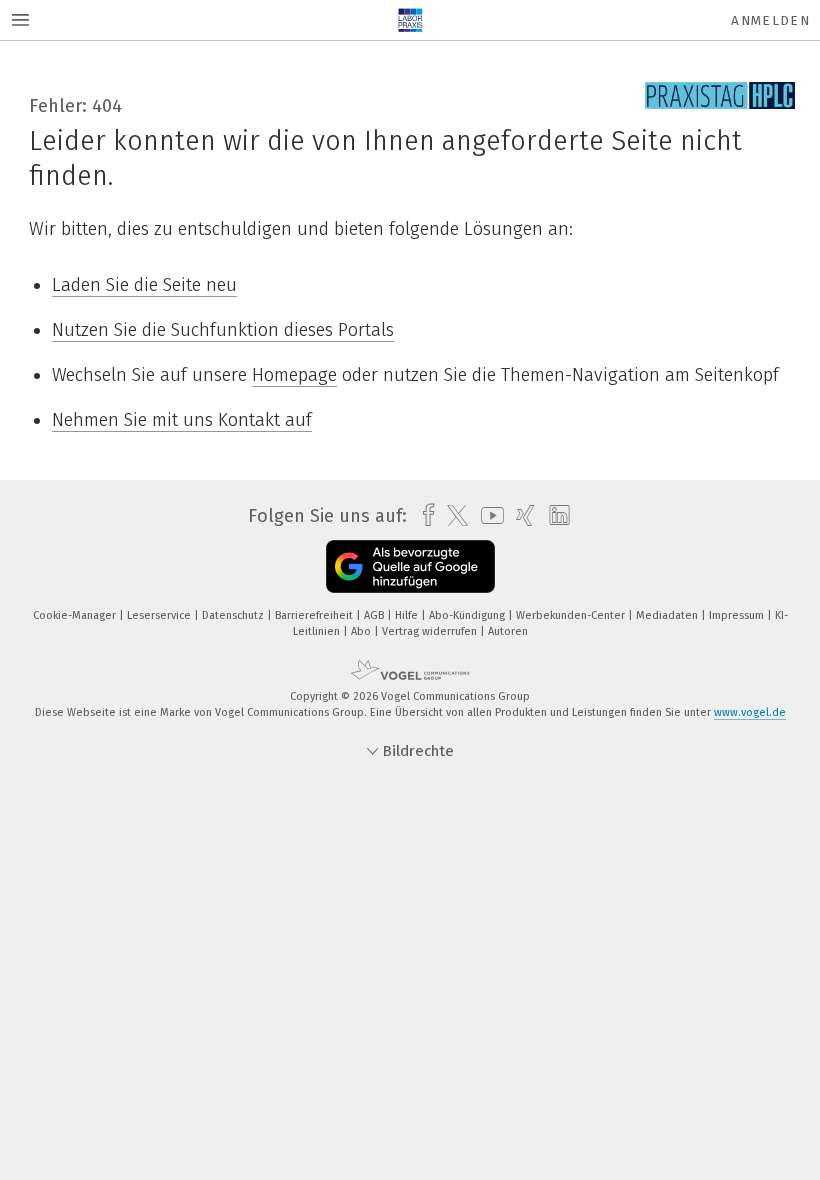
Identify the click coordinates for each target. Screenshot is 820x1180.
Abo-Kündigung (468, 615)
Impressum (738, 615)
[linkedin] (554, 516)
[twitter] (452, 516)
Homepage (294, 375)
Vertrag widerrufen (431, 631)
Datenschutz (234, 615)
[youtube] (487, 515)
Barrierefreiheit (315, 615)
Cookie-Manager (76, 615)
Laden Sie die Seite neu (144, 285)
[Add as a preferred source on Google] (410, 566)
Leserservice (160, 615)
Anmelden (770, 20)
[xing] (520, 515)
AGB (375, 615)
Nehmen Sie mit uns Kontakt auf (182, 420)
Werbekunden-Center (572, 615)
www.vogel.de (750, 712)
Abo (362, 631)
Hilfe (408, 615)
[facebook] (423, 515)
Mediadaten (668, 615)
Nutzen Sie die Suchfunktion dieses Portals (223, 330)
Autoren (508, 631)
